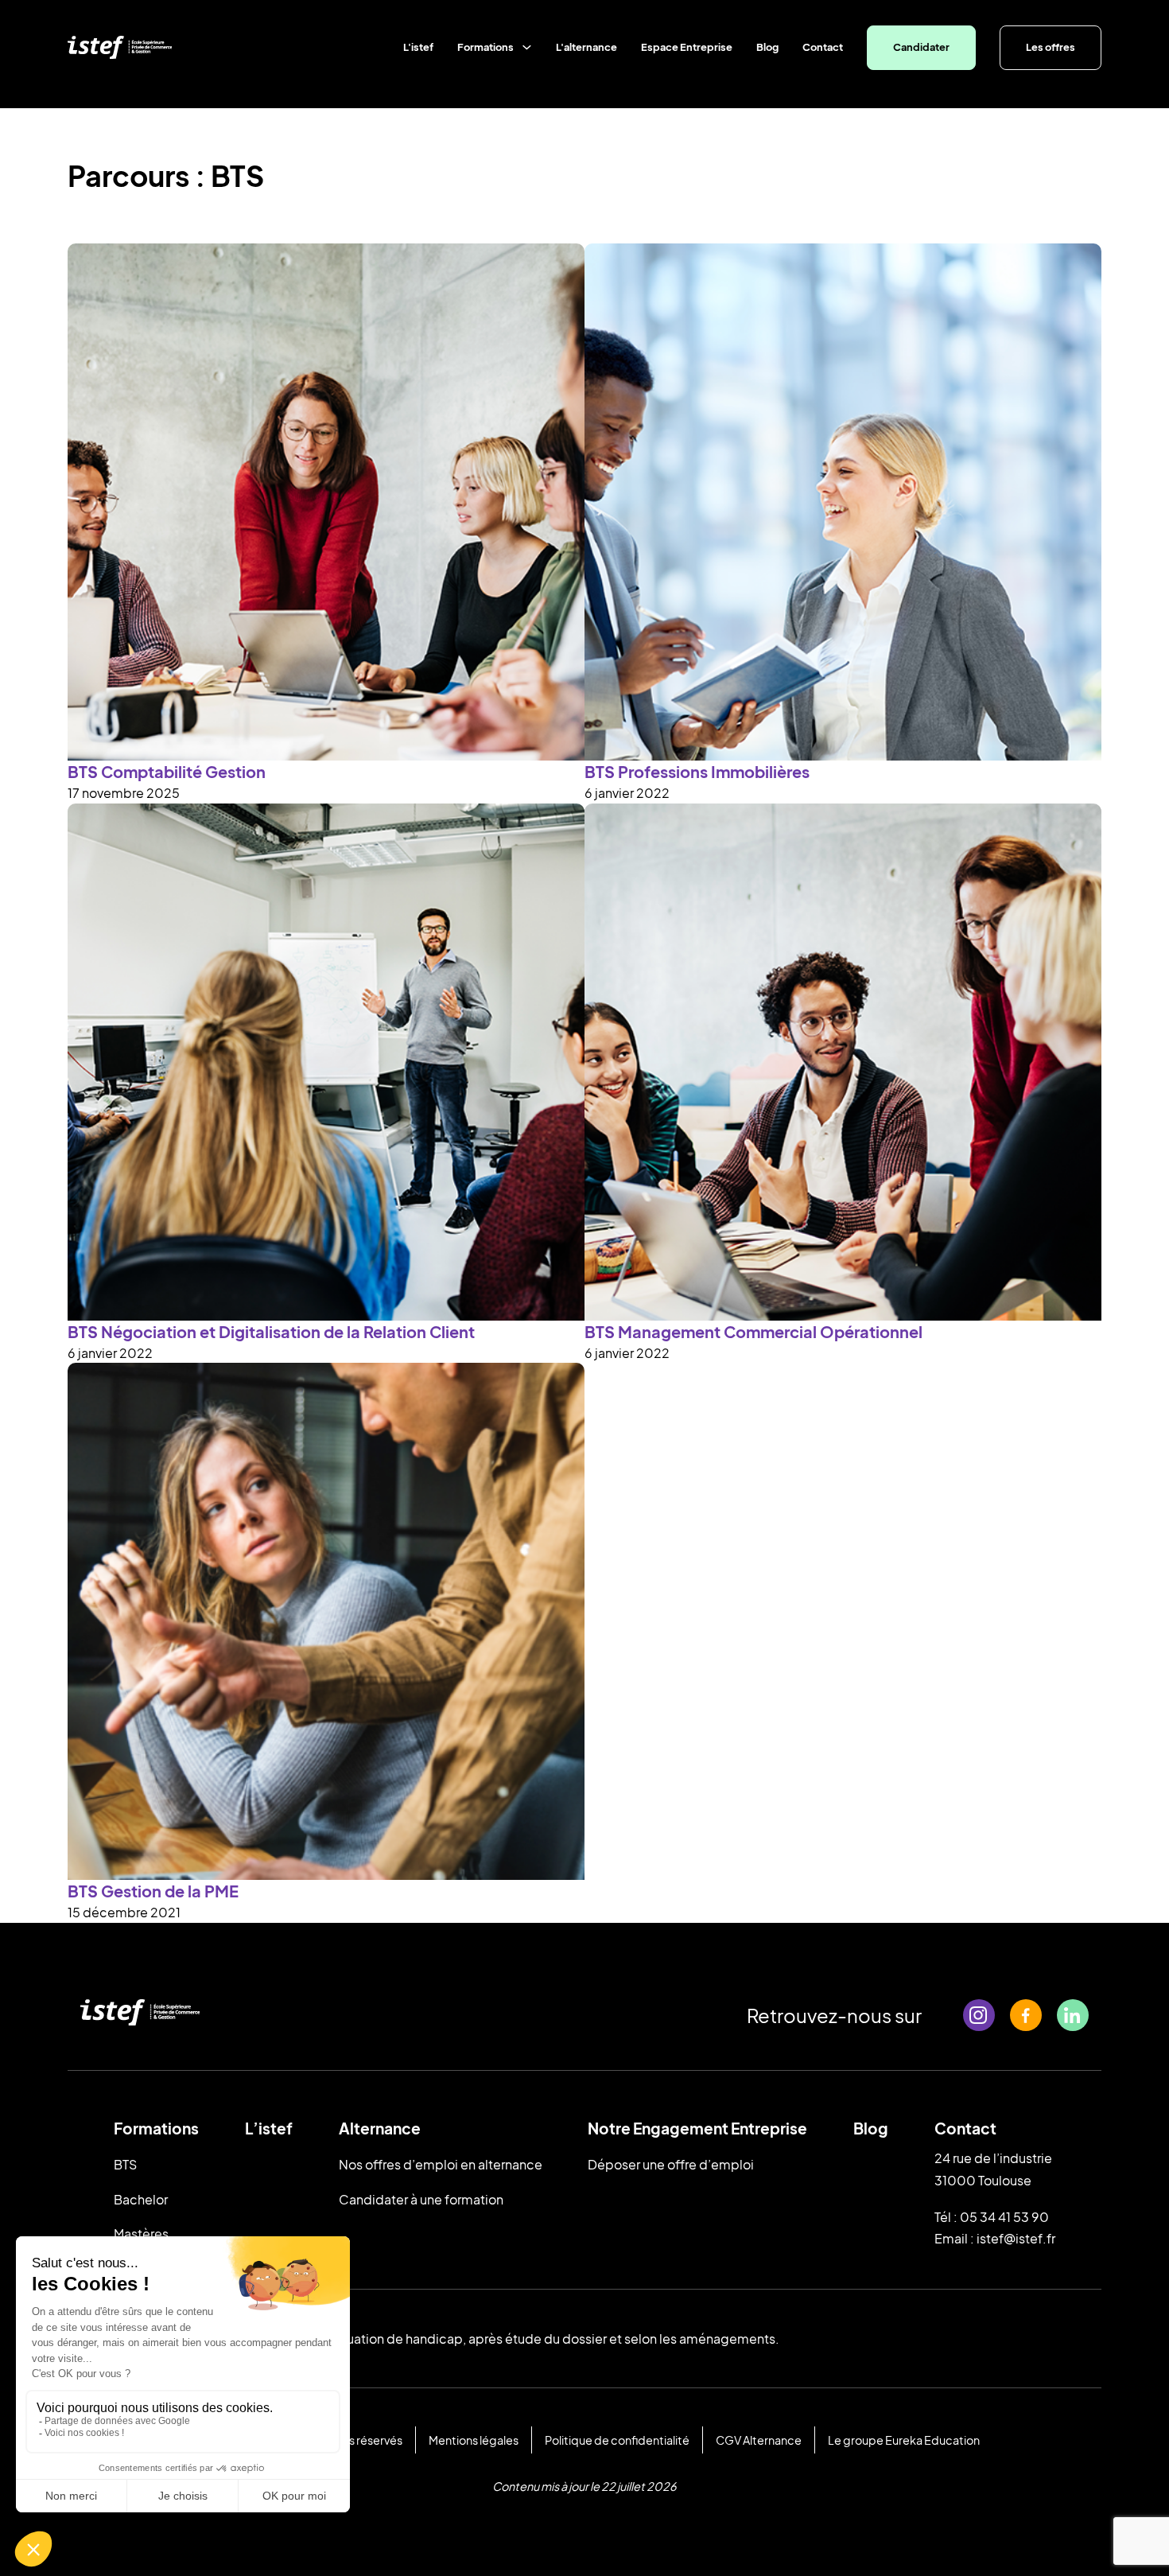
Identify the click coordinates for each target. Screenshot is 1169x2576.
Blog (767, 47)
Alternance (380, 2128)
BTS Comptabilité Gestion (167, 771)
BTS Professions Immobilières (697, 771)
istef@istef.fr (1016, 2238)
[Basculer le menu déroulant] (527, 47)
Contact (823, 47)
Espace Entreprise (687, 47)
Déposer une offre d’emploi (671, 2164)
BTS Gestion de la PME (153, 1891)
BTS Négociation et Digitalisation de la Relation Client (271, 1331)
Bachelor (141, 2199)
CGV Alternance (759, 2440)
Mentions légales (474, 2440)
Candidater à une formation (421, 2199)
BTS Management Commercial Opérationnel (753, 1331)
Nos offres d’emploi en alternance (441, 2164)
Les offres (1051, 47)
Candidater (921, 47)
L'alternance (586, 47)
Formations (485, 47)
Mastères (141, 2234)
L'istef (418, 47)
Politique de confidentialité (617, 2440)
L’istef (269, 2128)
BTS (125, 2164)
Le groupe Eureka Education (904, 2440)
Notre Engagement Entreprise (697, 2128)
